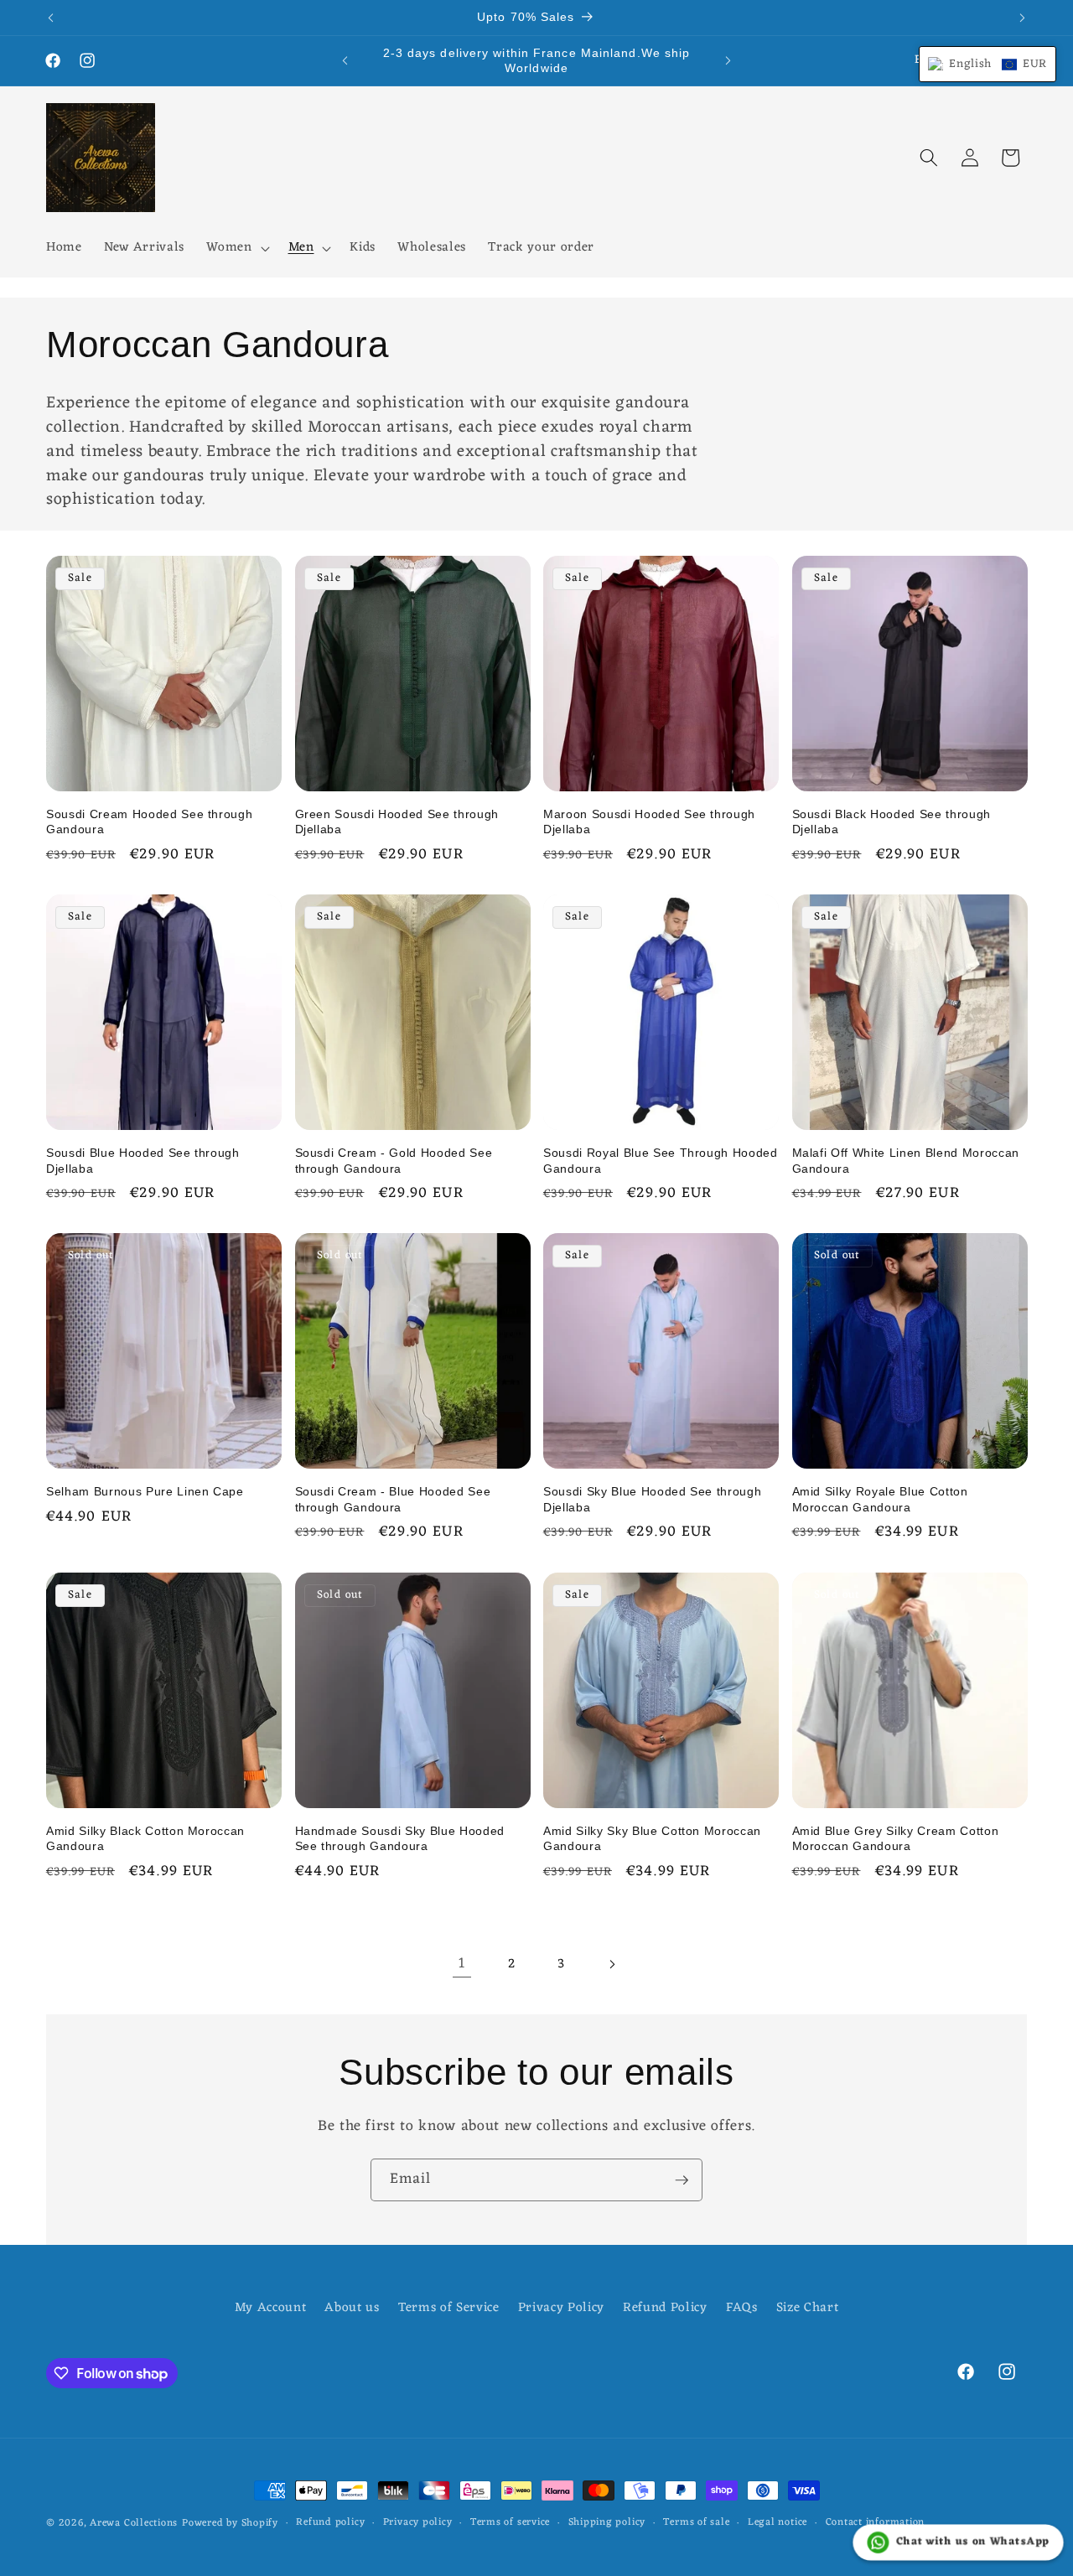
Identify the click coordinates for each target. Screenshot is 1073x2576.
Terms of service (510, 2523)
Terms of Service (449, 2308)
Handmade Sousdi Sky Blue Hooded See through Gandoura (400, 1839)
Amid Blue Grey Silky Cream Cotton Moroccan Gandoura (896, 1839)
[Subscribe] (682, 2180)
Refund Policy (665, 2308)
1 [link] (462, 1964)
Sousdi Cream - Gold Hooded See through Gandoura (394, 1161)
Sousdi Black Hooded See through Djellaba (892, 822)
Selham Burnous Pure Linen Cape (145, 1491)
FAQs (742, 2308)
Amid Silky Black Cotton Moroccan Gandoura (145, 1839)
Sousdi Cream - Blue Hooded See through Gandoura (393, 1499)
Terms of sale (696, 2523)
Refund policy (330, 2523)
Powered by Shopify (230, 2523)
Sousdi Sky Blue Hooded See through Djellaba (652, 1499)
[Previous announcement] (51, 18)
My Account (271, 2308)
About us (352, 2308)
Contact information (876, 2523)
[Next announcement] (1023, 18)
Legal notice (778, 2523)
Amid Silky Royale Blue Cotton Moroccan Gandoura (880, 1499)
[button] (236, 248)
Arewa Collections (134, 2523)
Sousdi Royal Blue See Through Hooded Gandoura (661, 1161)
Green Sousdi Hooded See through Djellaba (397, 822)
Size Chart (808, 2308)
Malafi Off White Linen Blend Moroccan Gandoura (906, 1161)
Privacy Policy (561, 2308)
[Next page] (611, 1964)
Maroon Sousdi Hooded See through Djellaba (649, 822)
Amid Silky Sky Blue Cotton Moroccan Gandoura (652, 1839)
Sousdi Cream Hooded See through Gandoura (149, 822)
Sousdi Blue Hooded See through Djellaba (143, 1161)
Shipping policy (607, 2523)
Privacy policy (418, 2523)
